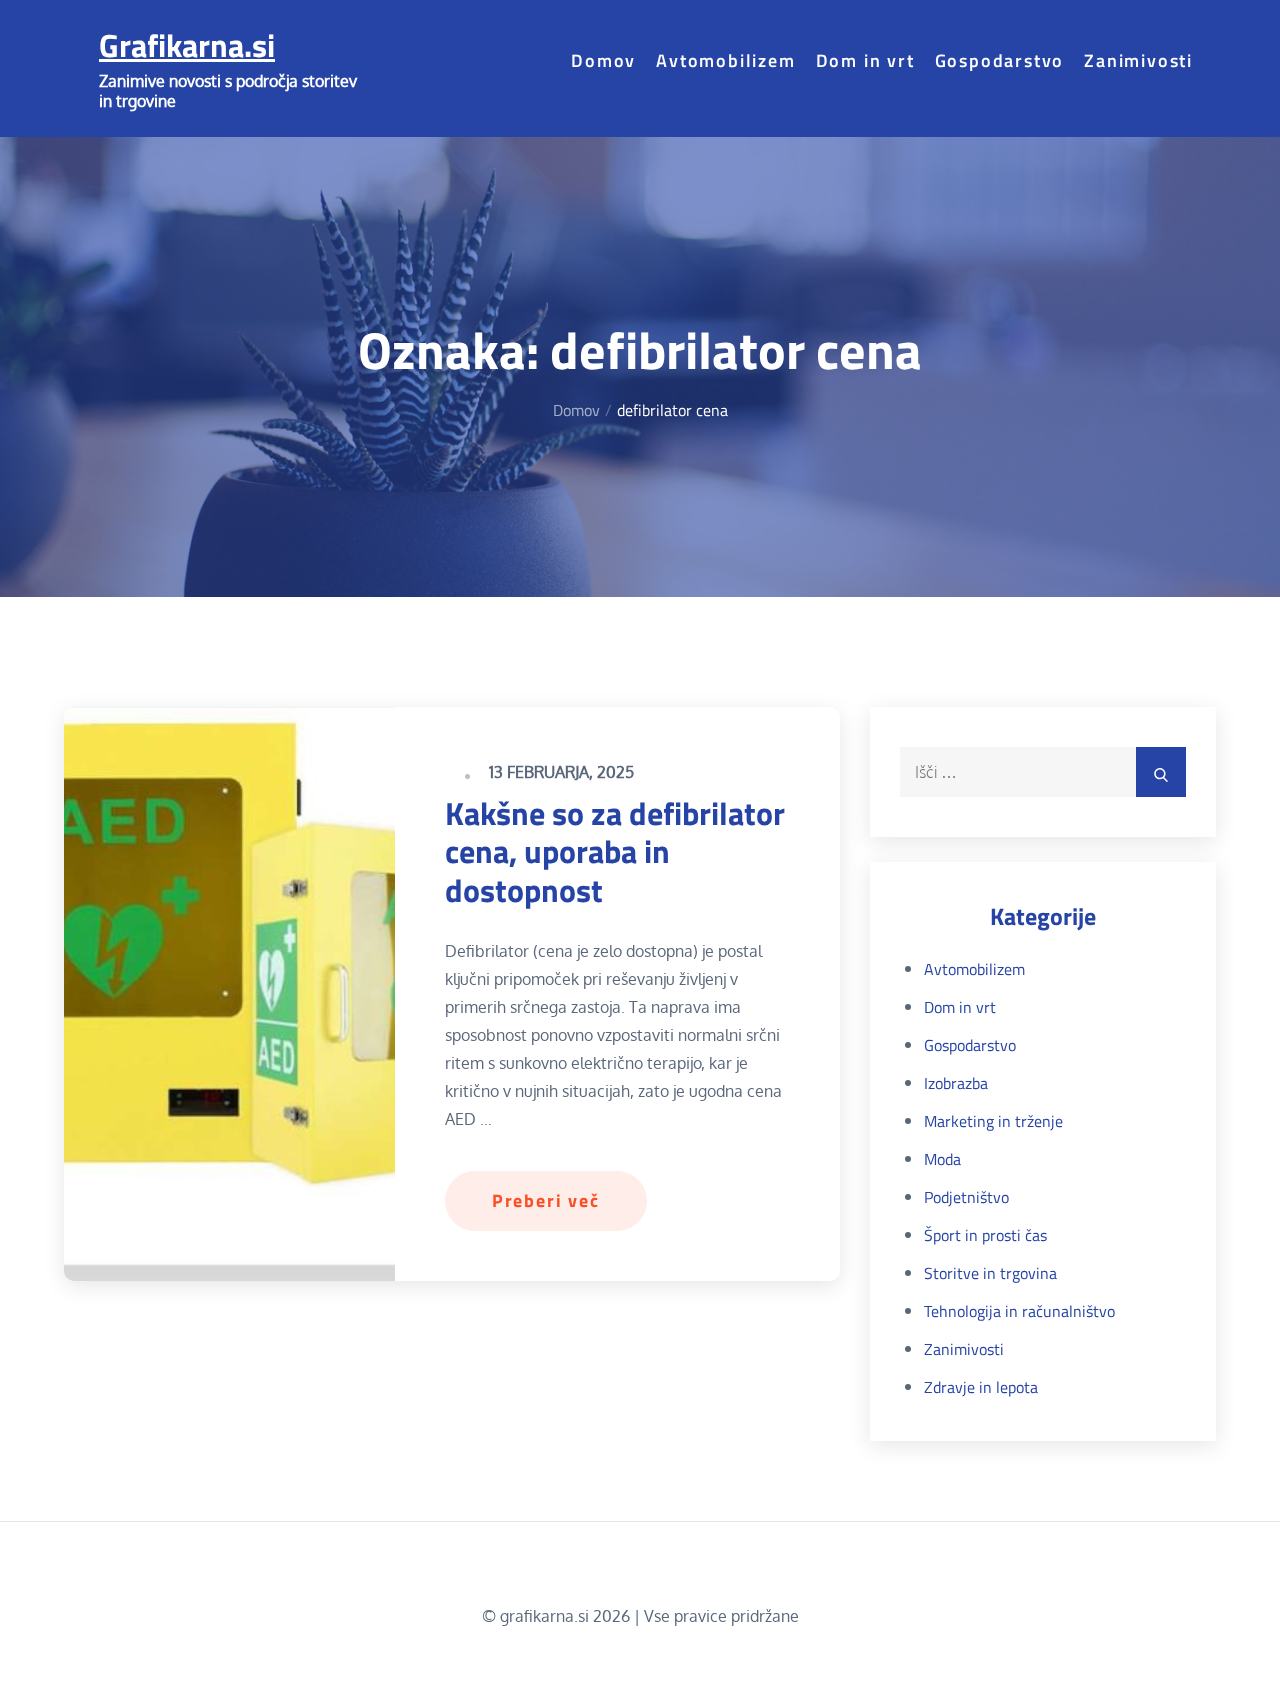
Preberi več (546, 1200)
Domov (603, 60)
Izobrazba (956, 1083)
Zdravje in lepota (981, 1387)
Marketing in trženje (993, 1121)
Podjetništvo (966, 1197)
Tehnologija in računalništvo (1019, 1311)
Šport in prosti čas (985, 1235)
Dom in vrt (865, 60)
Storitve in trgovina (990, 1273)
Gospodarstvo (1000, 60)
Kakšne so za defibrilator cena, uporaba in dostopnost (615, 851)
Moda (942, 1159)
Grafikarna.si (187, 45)
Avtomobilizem (725, 60)
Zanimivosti (1138, 60)
